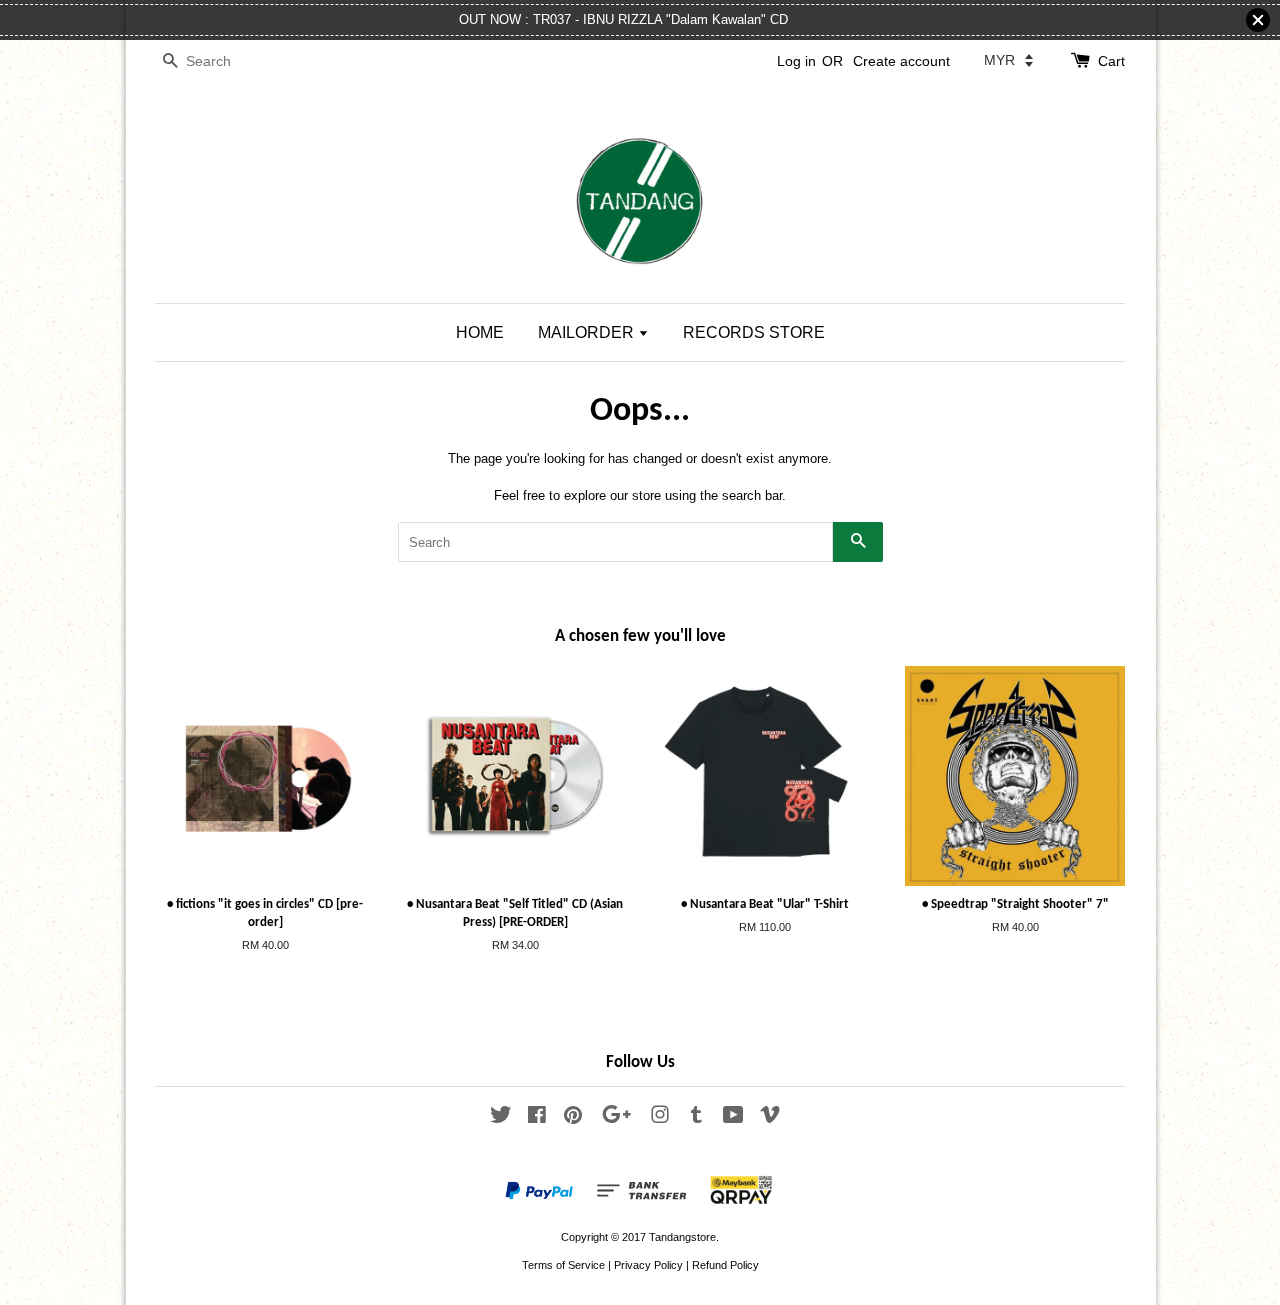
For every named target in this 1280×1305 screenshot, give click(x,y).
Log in (796, 61)
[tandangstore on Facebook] (537, 1119)
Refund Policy (725, 1265)
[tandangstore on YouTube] (733, 1119)
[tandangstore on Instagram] (660, 1119)
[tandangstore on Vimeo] (770, 1119)
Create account (901, 61)
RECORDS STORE (754, 332)
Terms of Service (563, 1265)
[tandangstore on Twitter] (501, 1119)
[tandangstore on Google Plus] (616, 1119)
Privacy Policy (648, 1265)
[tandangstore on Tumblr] (696, 1119)
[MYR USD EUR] (1008, 60)
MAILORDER (588, 332)
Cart (1111, 61)
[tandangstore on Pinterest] (573, 1119)
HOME (480, 332)
